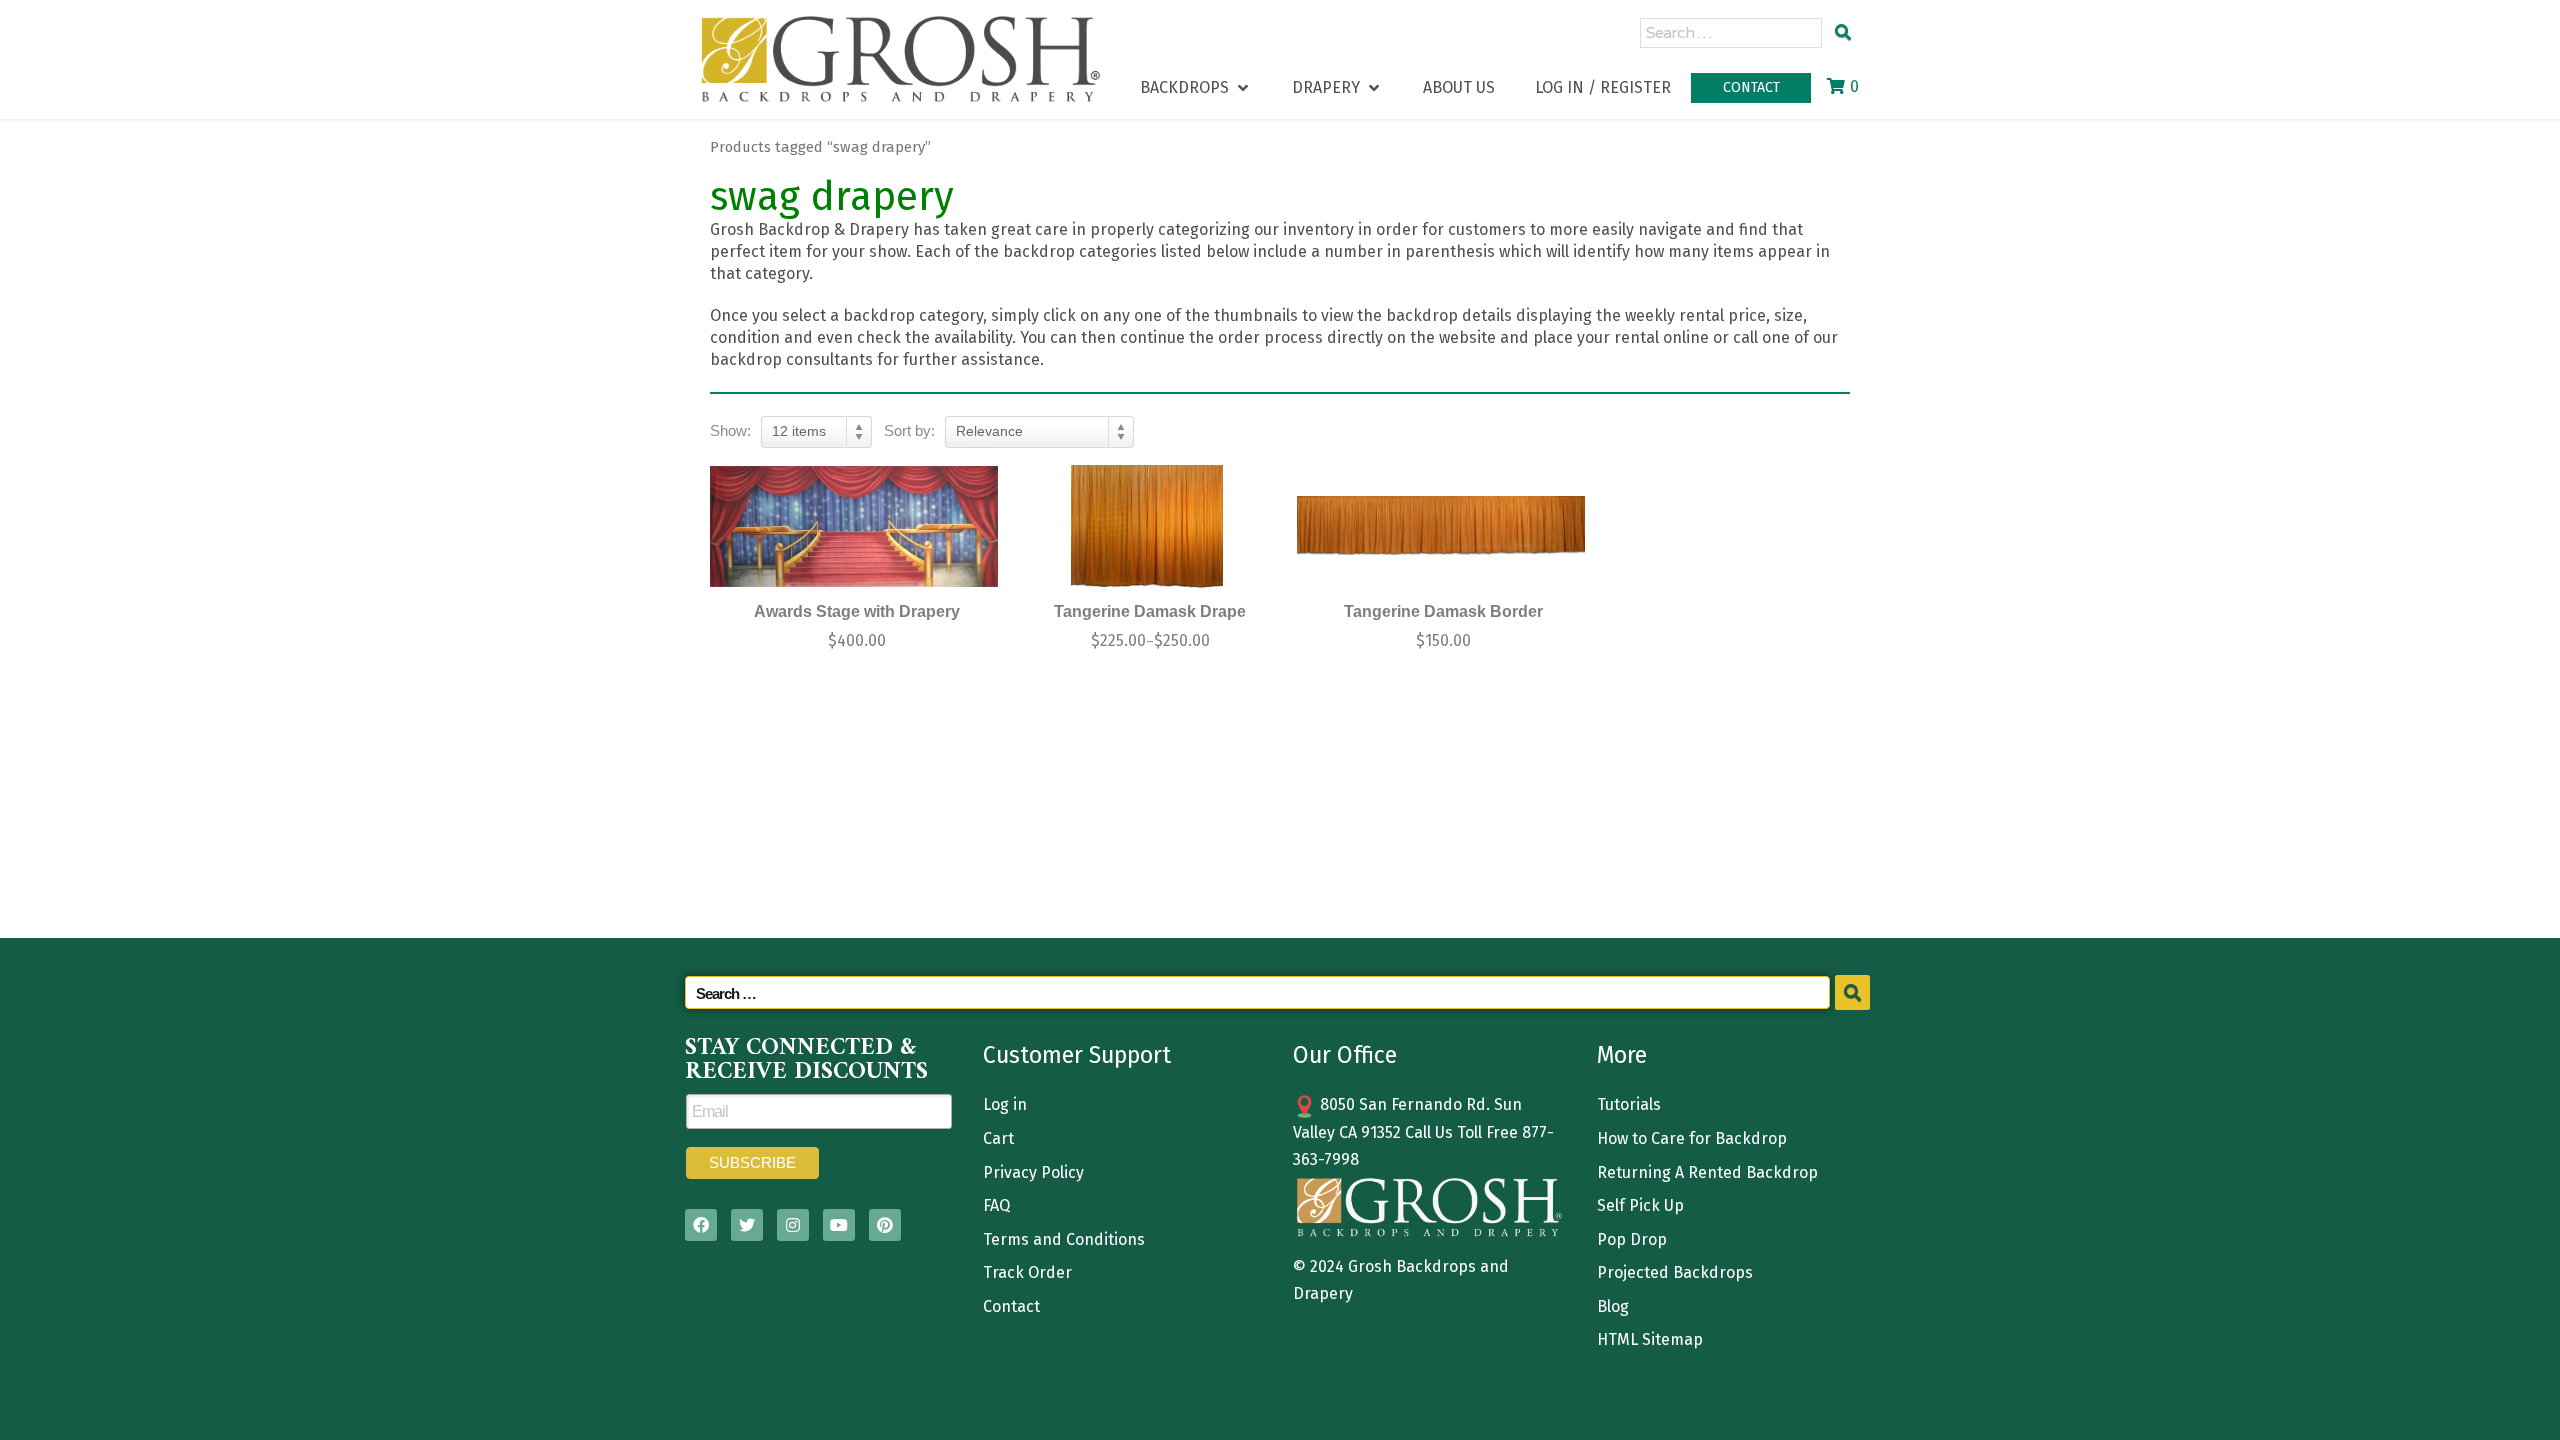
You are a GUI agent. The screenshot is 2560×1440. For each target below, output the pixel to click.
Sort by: (909, 430)
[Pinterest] (885, 1225)
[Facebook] (701, 1225)
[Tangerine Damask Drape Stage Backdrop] (1148, 526)
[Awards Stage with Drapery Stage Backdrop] (854, 526)
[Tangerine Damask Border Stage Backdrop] (1441, 526)
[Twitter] (747, 1225)
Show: (730, 430)
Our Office (1345, 1055)
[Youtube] (839, 1225)
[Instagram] (793, 1225)
